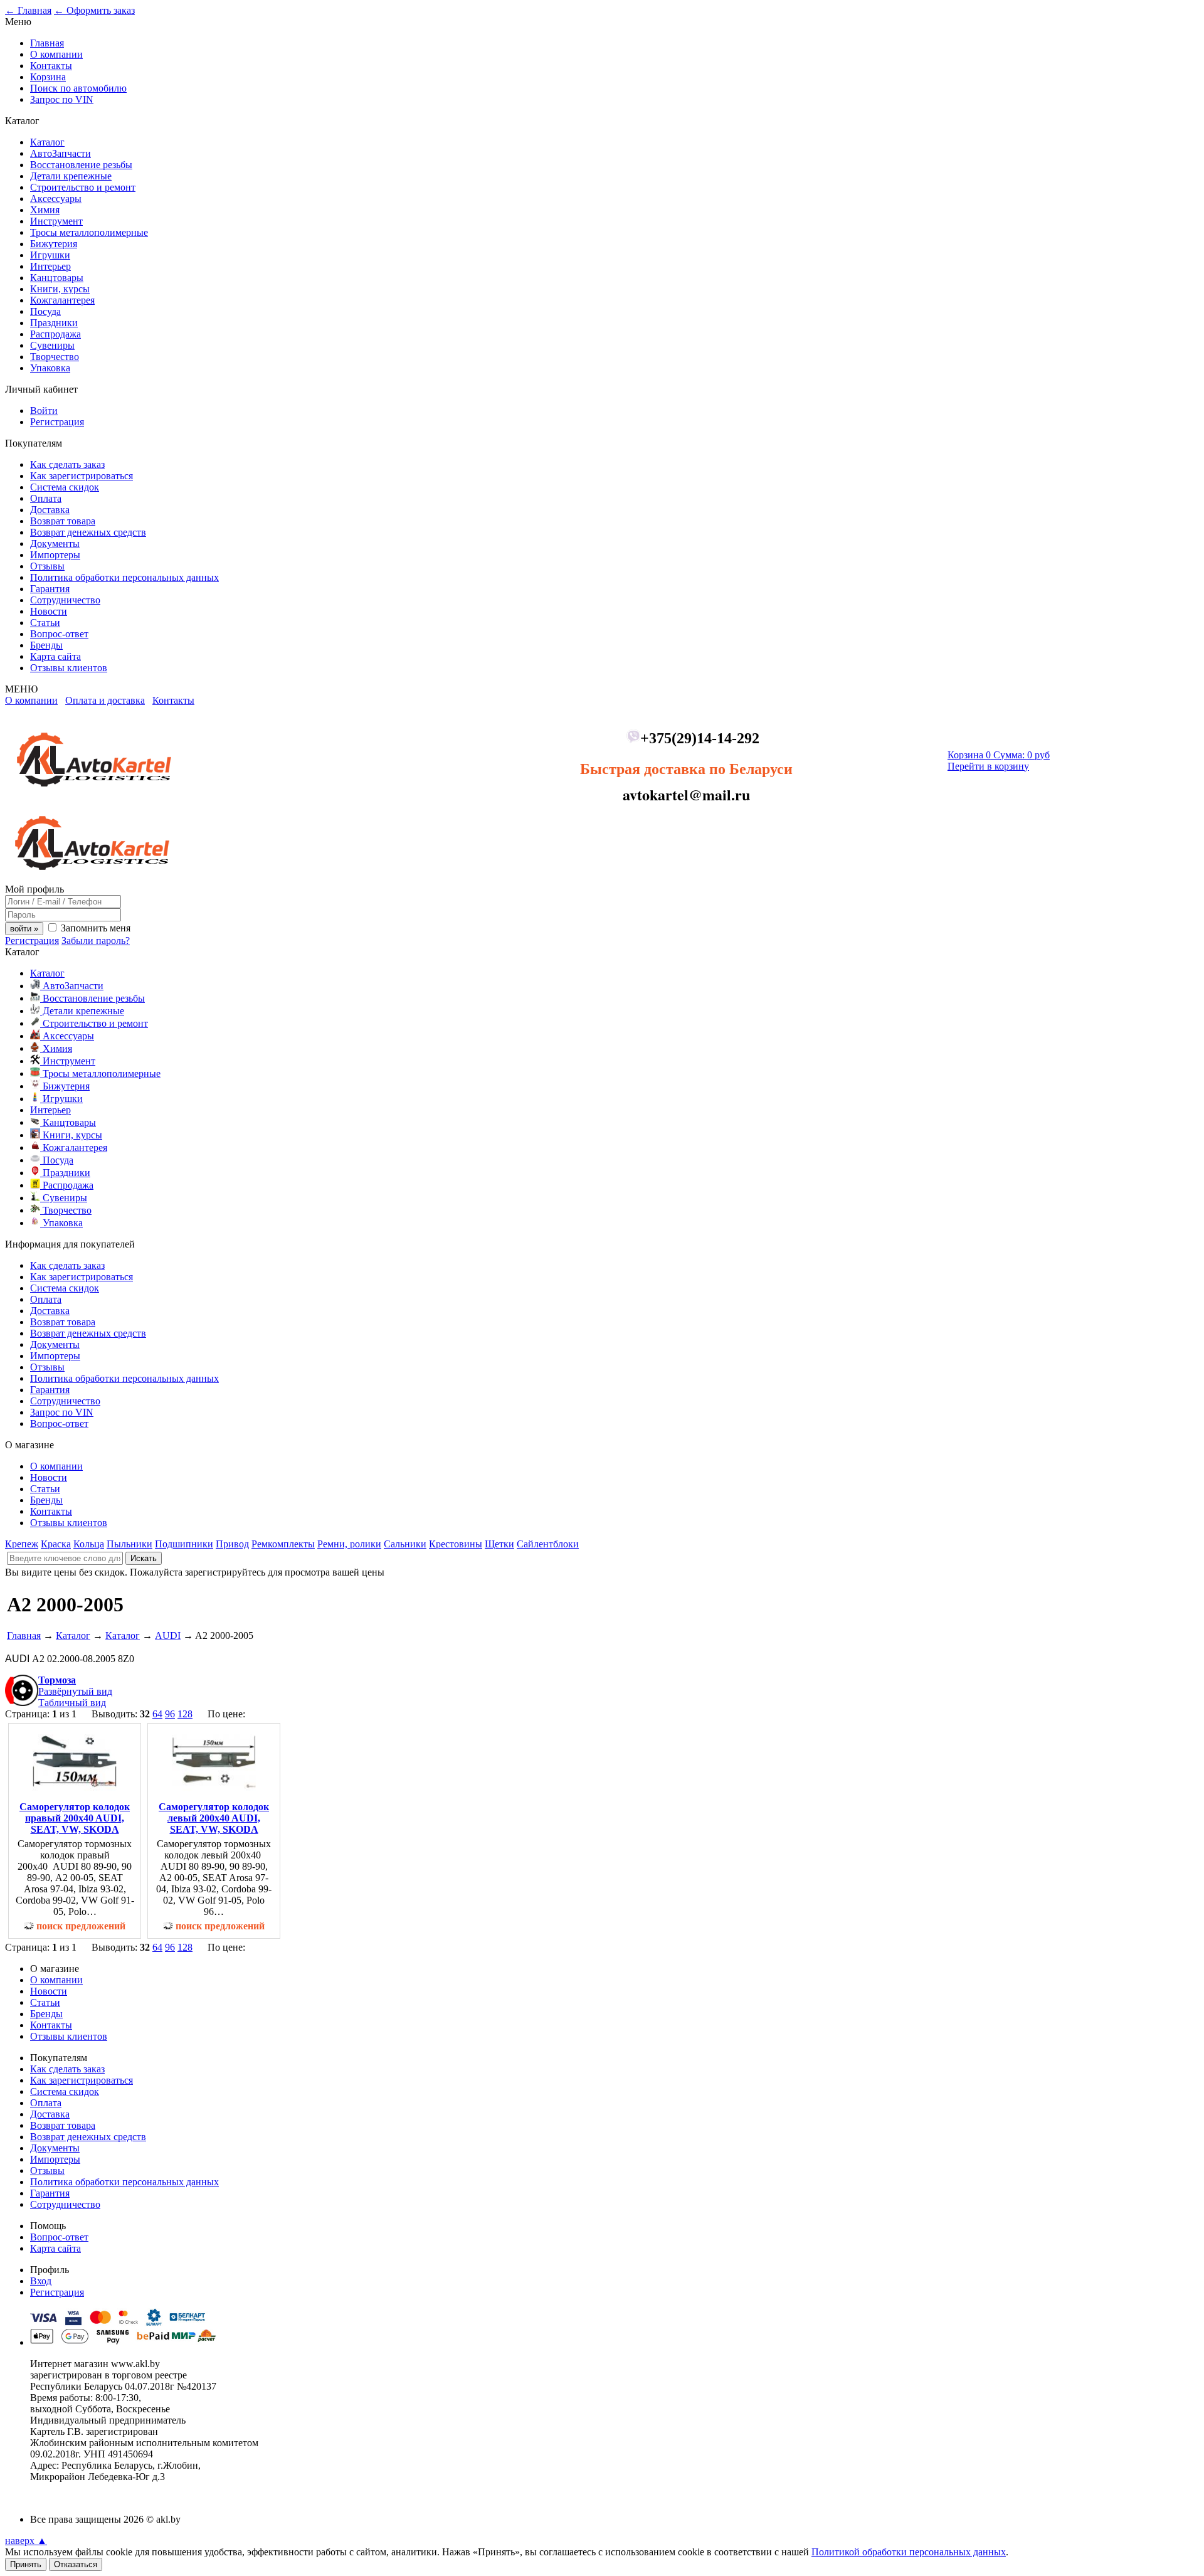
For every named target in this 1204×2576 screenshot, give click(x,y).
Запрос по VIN (62, 99)
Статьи (45, 623)
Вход (41, 2281)
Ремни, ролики (349, 1544)
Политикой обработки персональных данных (909, 2552)
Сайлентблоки (548, 1544)
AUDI (168, 1635)
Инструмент (56, 221)
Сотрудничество (65, 600)
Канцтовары (57, 278)
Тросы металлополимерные (89, 232)
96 (170, 1714)
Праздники (54, 323)
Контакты (51, 66)
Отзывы (47, 566)
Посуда (45, 311)
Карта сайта (55, 656)
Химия (45, 210)
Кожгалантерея (62, 300)
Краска (56, 1544)
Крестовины (456, 1544)
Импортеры (55, 555)
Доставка (50, 510)
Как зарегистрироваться (82, 476)
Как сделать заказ (67, 464)
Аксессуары (56, 199)
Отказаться (76, 2564)
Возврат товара (63, 521)
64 (157, 1714)
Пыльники (129, 1544)
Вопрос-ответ (59, 634)
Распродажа (55, 334)
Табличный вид (72, 1703)
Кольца (89, 1544)
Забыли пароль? (96, 941)
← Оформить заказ (94, 10)
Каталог (47, 142)
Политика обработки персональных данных (124, 577)
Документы (55, 543)
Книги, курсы (60, 289)
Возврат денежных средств (88, 532)
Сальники (405, 1544)
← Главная (28, 10)
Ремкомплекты (283, 1544)
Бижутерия (54, 244)
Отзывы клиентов (69, 668)
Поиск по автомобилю (78, 88)
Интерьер (50, 266)
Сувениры (52, 345)
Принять (26, 2564)
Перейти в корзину (988, 766)
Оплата (46, 498)
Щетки (499, 1544)
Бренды (46, 645)
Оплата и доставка (105, 700)
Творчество (55, 357)
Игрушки (50, 255)
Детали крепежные (71, 176)
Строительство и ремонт (83, 187)
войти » (24, 929)
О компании (56, 54)
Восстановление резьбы (81, 165)
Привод (232, 1544)
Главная (47, 43)
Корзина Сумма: (999, 755)
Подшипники (184, 1544)
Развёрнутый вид (75, 1691)
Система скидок (65, 487)
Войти (44, 411)
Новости (49, 611)
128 (185, 1714)
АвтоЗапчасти (61, 153)
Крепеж (22, 1544)
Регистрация (57, 422)
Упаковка (50, 368)
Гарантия (50, 589)
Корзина (48, 77)
